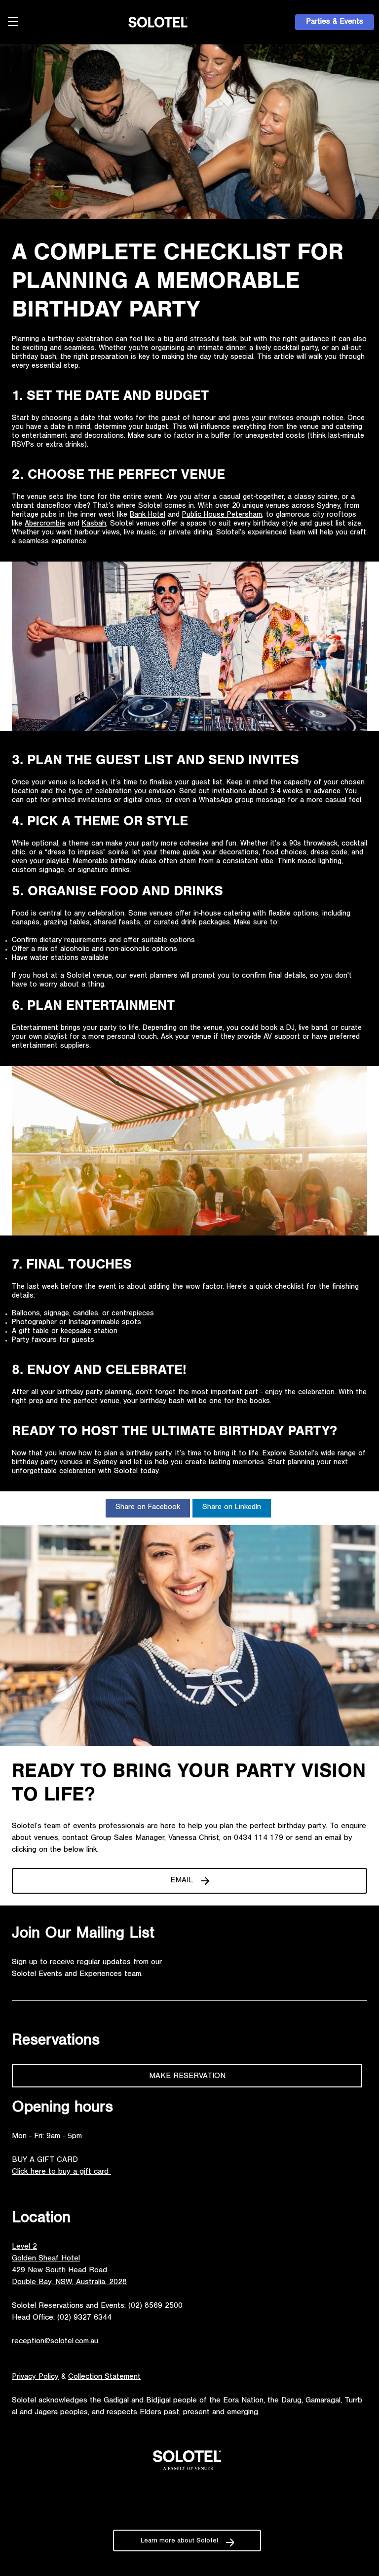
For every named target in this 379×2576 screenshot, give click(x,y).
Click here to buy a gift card (61, 2172)
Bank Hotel (148, 515)
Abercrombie (45, 524)
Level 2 (24, 2247)
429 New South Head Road (61, 2271)
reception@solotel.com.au (55, 2342)
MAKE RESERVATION (187, 2077)
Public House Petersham (222, 515)
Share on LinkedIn (232, 1508)
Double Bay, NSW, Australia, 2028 (69, 2283)
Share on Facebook (148, 1508)
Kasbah (94, 524)
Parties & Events (335, 22)
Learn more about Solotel (179, 2541)
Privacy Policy (35, 2377)
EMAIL (182, 1881)
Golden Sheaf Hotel (46, 2259)
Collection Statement (104, 2377)
